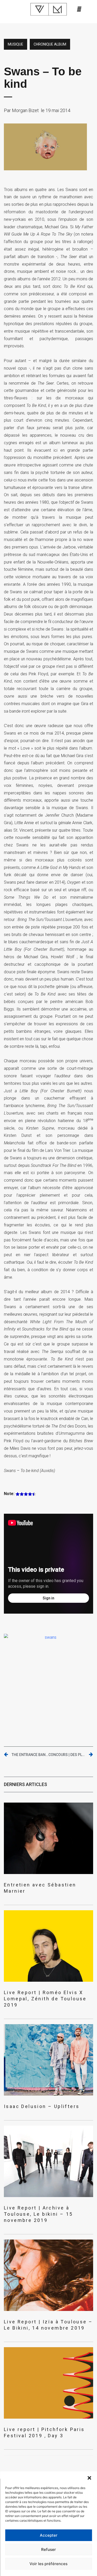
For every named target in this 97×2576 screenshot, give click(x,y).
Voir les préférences (48, 2564)
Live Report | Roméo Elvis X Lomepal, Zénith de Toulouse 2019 (45, 1999)
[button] (89, 2478)
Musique (16, 44)
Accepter (49, 2535)
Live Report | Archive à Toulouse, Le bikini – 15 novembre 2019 (38, 2214)
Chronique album (50, 44)
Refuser (48, 2549)
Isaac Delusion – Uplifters (42, 2106)
